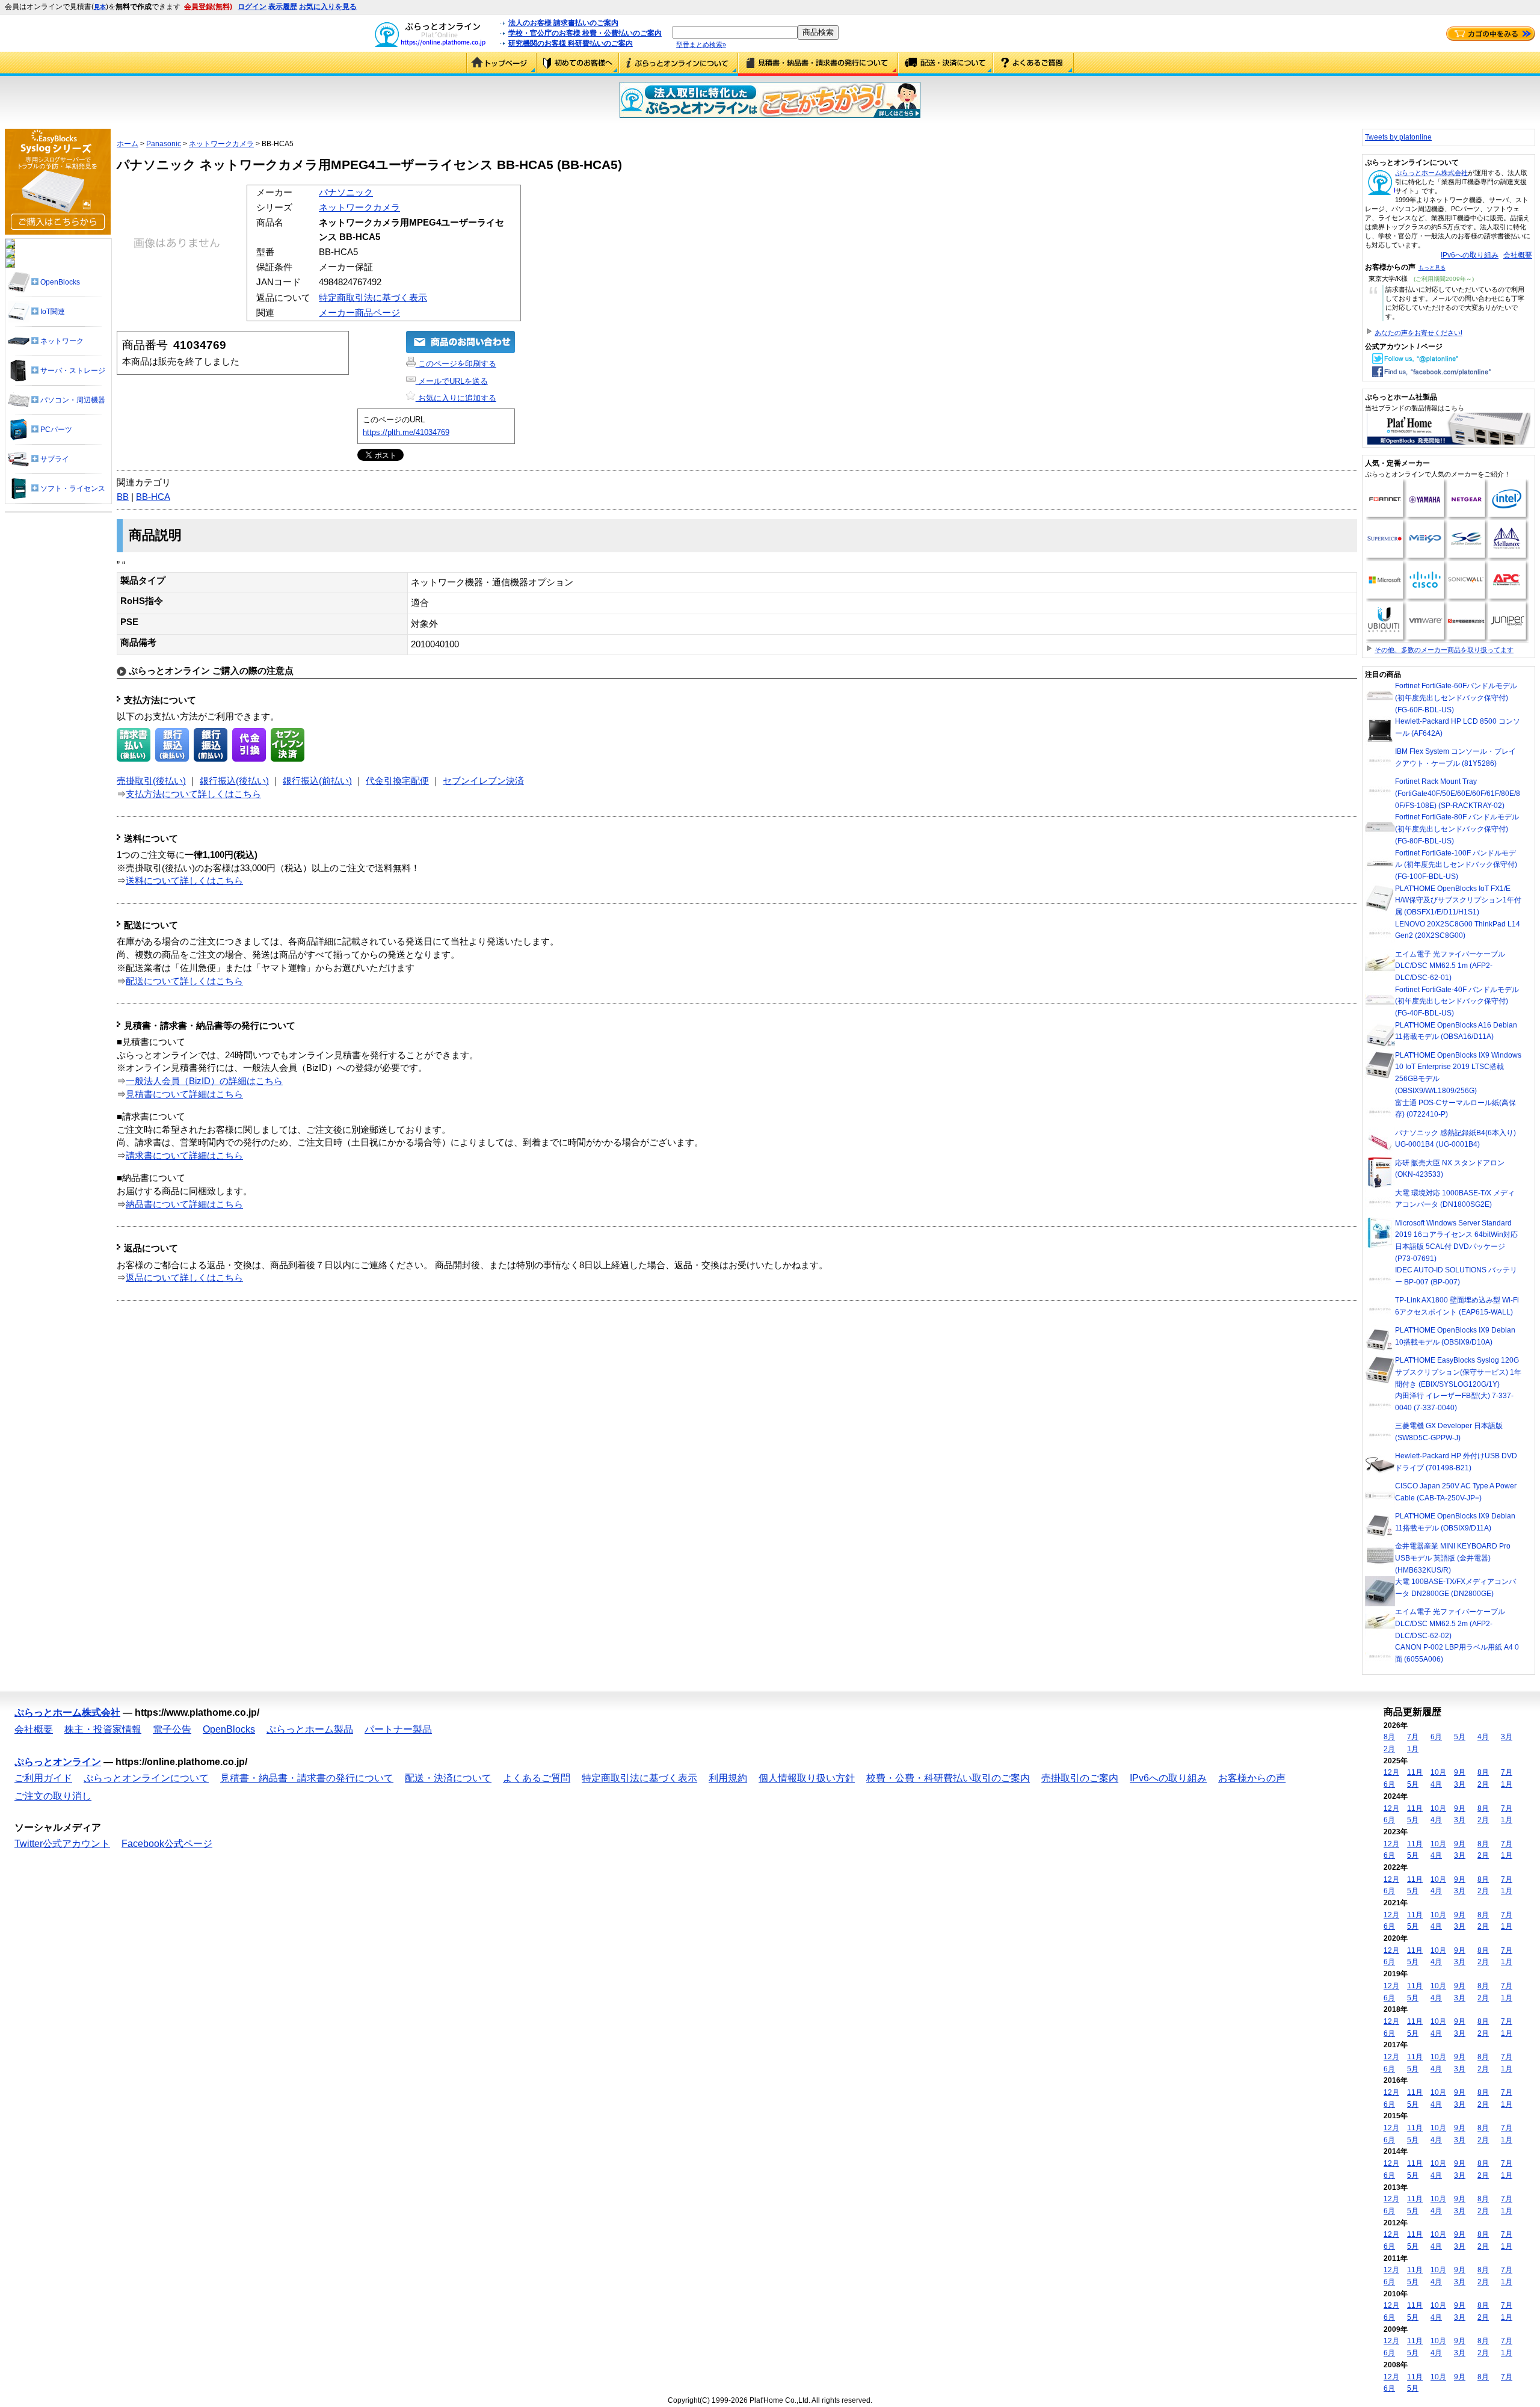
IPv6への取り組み (1470, 255)
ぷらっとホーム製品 (310, 1729)
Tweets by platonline (1398, 137)
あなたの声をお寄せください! (1418, 333)
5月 (1460, 1737)
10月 (1438, 1772)
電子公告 (172, 1729)
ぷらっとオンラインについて (679, 64)
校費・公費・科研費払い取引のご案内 (948, 1778)
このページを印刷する (456, 364)
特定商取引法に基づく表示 (373, 298)
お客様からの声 (1252, 1778)
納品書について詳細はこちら (184, 1204)
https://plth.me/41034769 (406, 432)
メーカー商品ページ (359, 313)
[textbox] (735, 32)
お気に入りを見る (328, 7)
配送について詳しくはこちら (184, 981)
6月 (1436, 1737)
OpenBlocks (229, 1729)
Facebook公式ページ (167, 1844)
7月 (1413, 1737)
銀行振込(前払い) (317, 781)
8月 (1389, 1737)
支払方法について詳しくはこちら (193, 794)
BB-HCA (153, 497)
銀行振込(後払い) (234, 781)
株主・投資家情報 (103, 1729)
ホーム (128, 144)
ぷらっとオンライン (58, 1762)
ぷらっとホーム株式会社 (1431, 173)
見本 (100, 7)
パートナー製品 (398, 1729)
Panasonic (164, 144)
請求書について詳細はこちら (184, 1156)
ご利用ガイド (578, 64)
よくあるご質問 (1033, 64)
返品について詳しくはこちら (184, 1278)
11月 (1415, 1772)
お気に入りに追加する (456, 398)
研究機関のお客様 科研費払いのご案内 (571, 43)
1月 (1413, 1749)
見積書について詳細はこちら (184, 1094)
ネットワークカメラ (221, 144)
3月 (1507, 1737)
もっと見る (1432, 268)
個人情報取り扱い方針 (807, 1778)
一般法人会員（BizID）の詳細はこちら (204, 1081)
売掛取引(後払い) (151, 781)
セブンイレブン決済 (483, 781)
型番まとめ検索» (701, 45)
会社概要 (1518, 255)
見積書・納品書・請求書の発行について (818, 64)
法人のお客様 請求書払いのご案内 (563, 23)
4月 (1483, 1737)
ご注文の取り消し (53, 1796)
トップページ (501, 64)
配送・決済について (946, 64)
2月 (1389, 1749)
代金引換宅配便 (397, 781)
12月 (1391, 1772)
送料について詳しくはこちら (184, 881)
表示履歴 (283, 7)
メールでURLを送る (452, 381)
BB (123, 497)
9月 (1460, 1772)
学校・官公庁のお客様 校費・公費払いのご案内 (585, 33)
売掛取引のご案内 (1080, 1778)
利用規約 (728, 1778)
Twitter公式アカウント (62, 1844)
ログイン (252, 7)
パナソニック (346, 193)
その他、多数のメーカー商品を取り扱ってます (1444, 650)
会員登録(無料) (208, 7)
